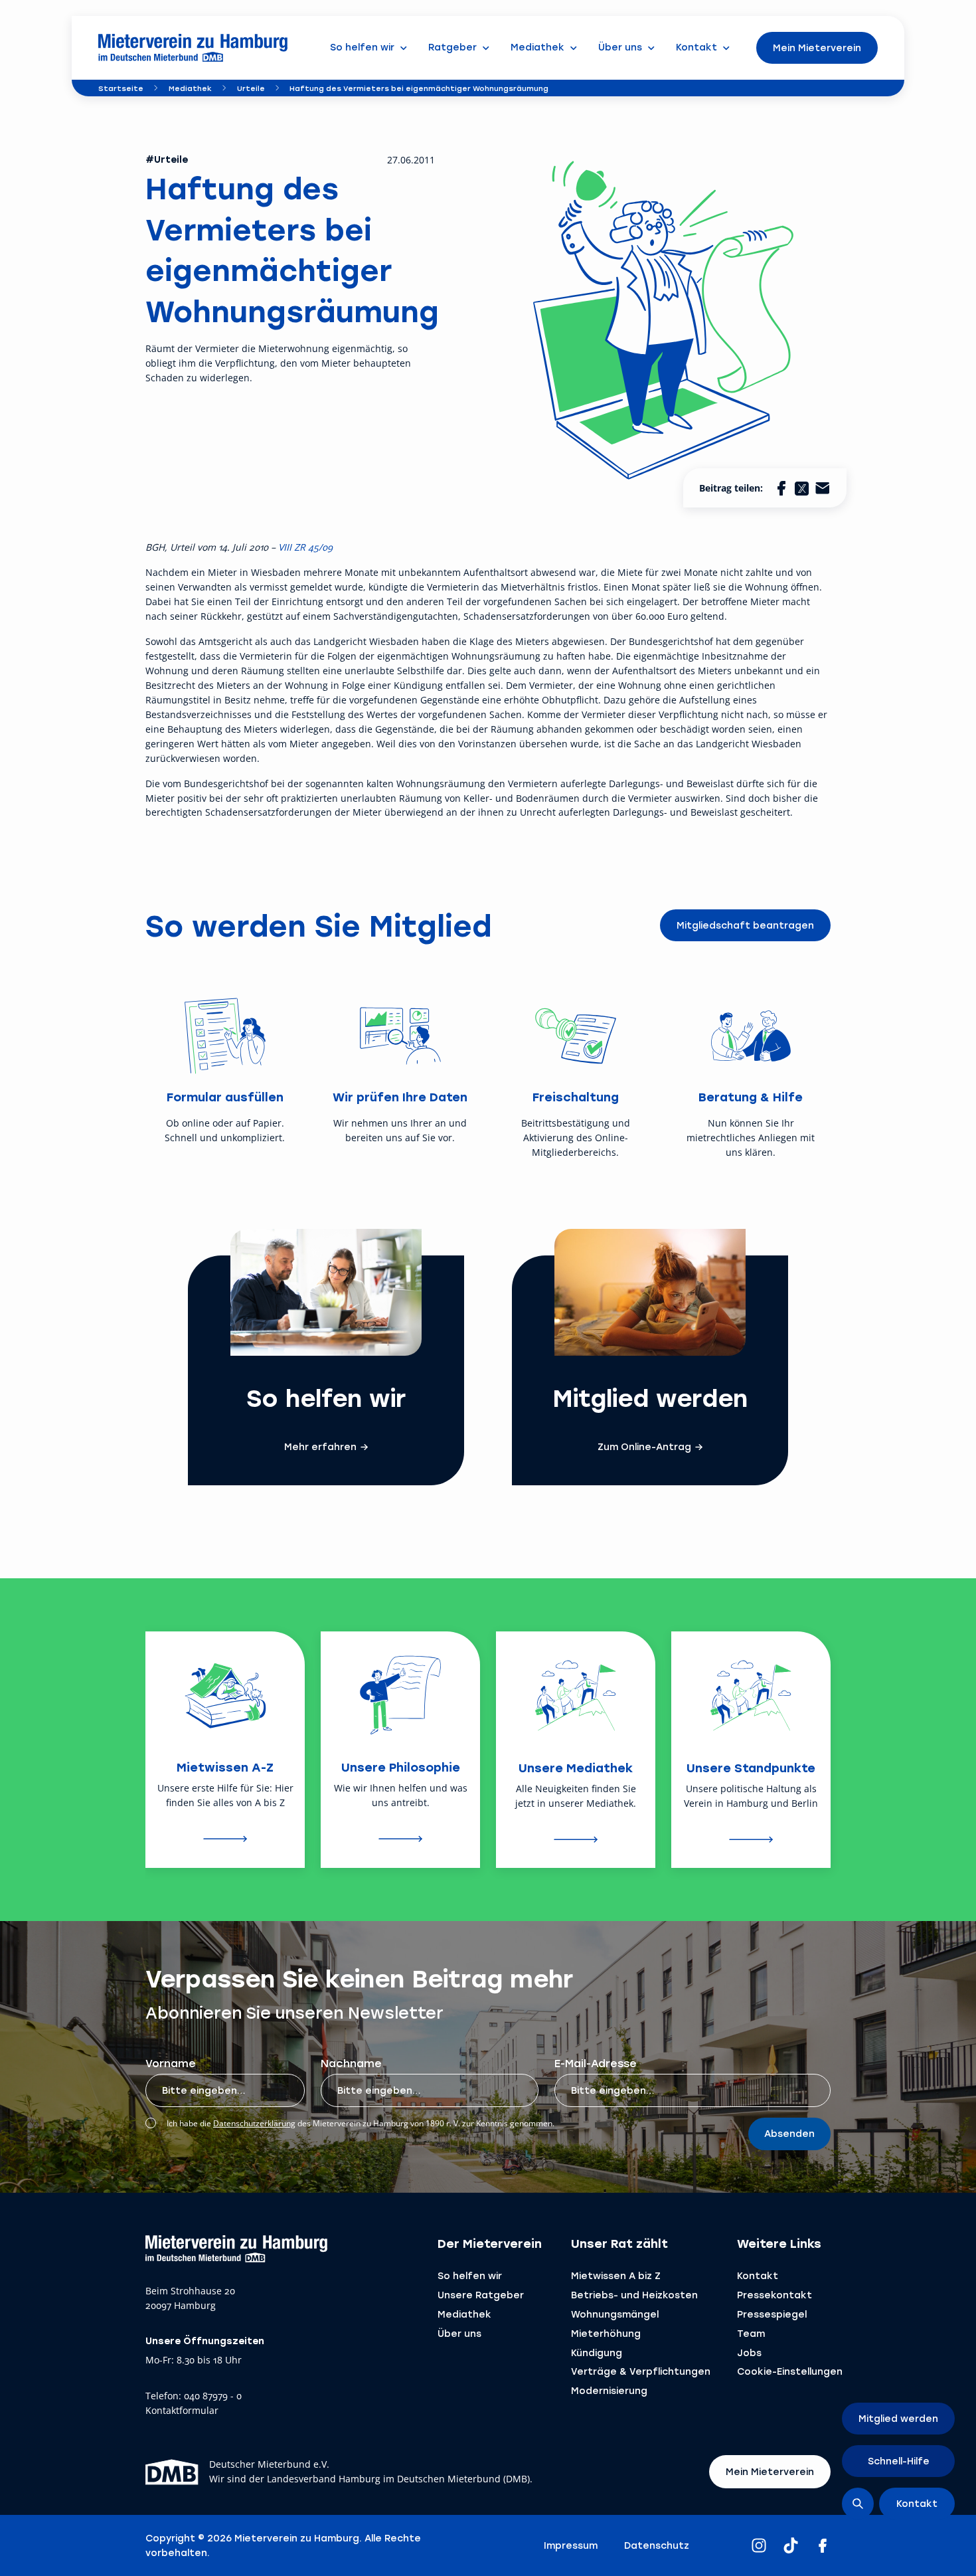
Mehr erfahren (320, 1447)
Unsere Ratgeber (481, 2295)
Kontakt (758, 2275)
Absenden (789, 2133)
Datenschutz (657, 2545)
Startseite (121, 88)
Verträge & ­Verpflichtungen (641, 2371)
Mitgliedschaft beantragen (745, 925)
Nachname (351, 2063)
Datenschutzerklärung (254, 2123)
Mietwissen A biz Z (616, 2275)
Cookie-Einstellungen (790, 2371)
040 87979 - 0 (213, 2396)
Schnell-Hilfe (899, 2461)
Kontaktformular (182, 2411)
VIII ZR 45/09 (304, 547)
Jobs (749, 2352)
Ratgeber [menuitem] (452, 47)
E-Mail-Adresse (596, 2063)
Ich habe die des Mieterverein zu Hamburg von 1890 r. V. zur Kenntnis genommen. (361, 2123)
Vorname (171, 2063)
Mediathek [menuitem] (537, 47)
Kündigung (597, 2352)
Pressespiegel (772, 2314)
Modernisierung (609, 2390)
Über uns (459, 2333)
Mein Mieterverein (817, 47)
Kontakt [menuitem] (696, 47)
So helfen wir (470, 2275)
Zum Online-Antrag (644, 1447)
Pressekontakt (774, 2295)
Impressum (571, 2545)
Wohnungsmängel (615, 2314)
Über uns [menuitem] (620, 47)
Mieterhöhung (606, 2333)
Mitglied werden (898, 2418)
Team (751, 2333)
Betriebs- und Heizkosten (634, 2295)
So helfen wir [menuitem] (362, 47)
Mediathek (190, 88)
